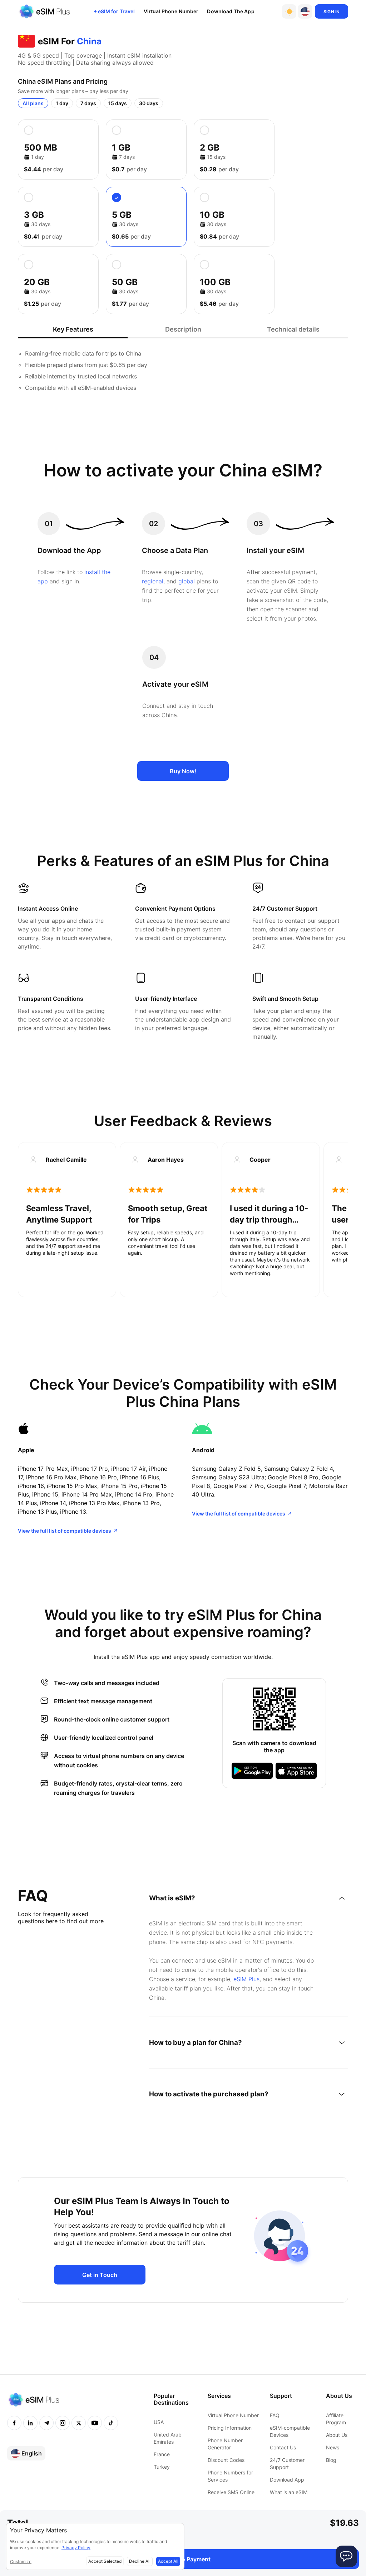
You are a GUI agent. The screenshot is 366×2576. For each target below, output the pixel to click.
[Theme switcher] (289, 11)
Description (183, 329)
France (162, 2454)
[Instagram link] (63, 2423)
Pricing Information (230, 2428)
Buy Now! (183, 771)
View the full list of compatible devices (65, 1531)
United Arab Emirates (168, 2438)
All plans (33, 103)
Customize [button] (21, 2562)
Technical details (293, 329)
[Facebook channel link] (14, 2423)
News (333, 2447)
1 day (62, 103)
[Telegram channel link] (46, 2423)
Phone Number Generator (225, 2444)
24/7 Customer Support (287, 2464)
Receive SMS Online (231, 2492)
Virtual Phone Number (171, 11)
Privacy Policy (76, 2548)
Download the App (231, 11)
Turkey (162, 2467)
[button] (305, 11)
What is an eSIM (289, 2492)
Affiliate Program (336, 2419)
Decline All (140, 2561)
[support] (346, 2556)
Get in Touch (100, 2275)
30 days (149, 103)
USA (159, 2422)
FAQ (275, 2415)
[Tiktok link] (111, 2423)
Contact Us (283, 2447)
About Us (337, 2435)
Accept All (168, 2561)
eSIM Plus (246, 1979)
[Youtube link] (95, 2423)
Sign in (332, 12)
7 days (88, 103)
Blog (331, 2460)
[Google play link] (252, 1771)
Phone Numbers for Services (230, 2476)
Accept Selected (105, 2561)
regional (153, 581)
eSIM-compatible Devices (290, 2431)
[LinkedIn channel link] (30, 2423)
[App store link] (296, 1771)
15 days (118, 103)
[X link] (79, 2423)
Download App (287, 2480)
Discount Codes (226, 2460)
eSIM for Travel (117, 11)
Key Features (73, 329)
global (187, 581)
